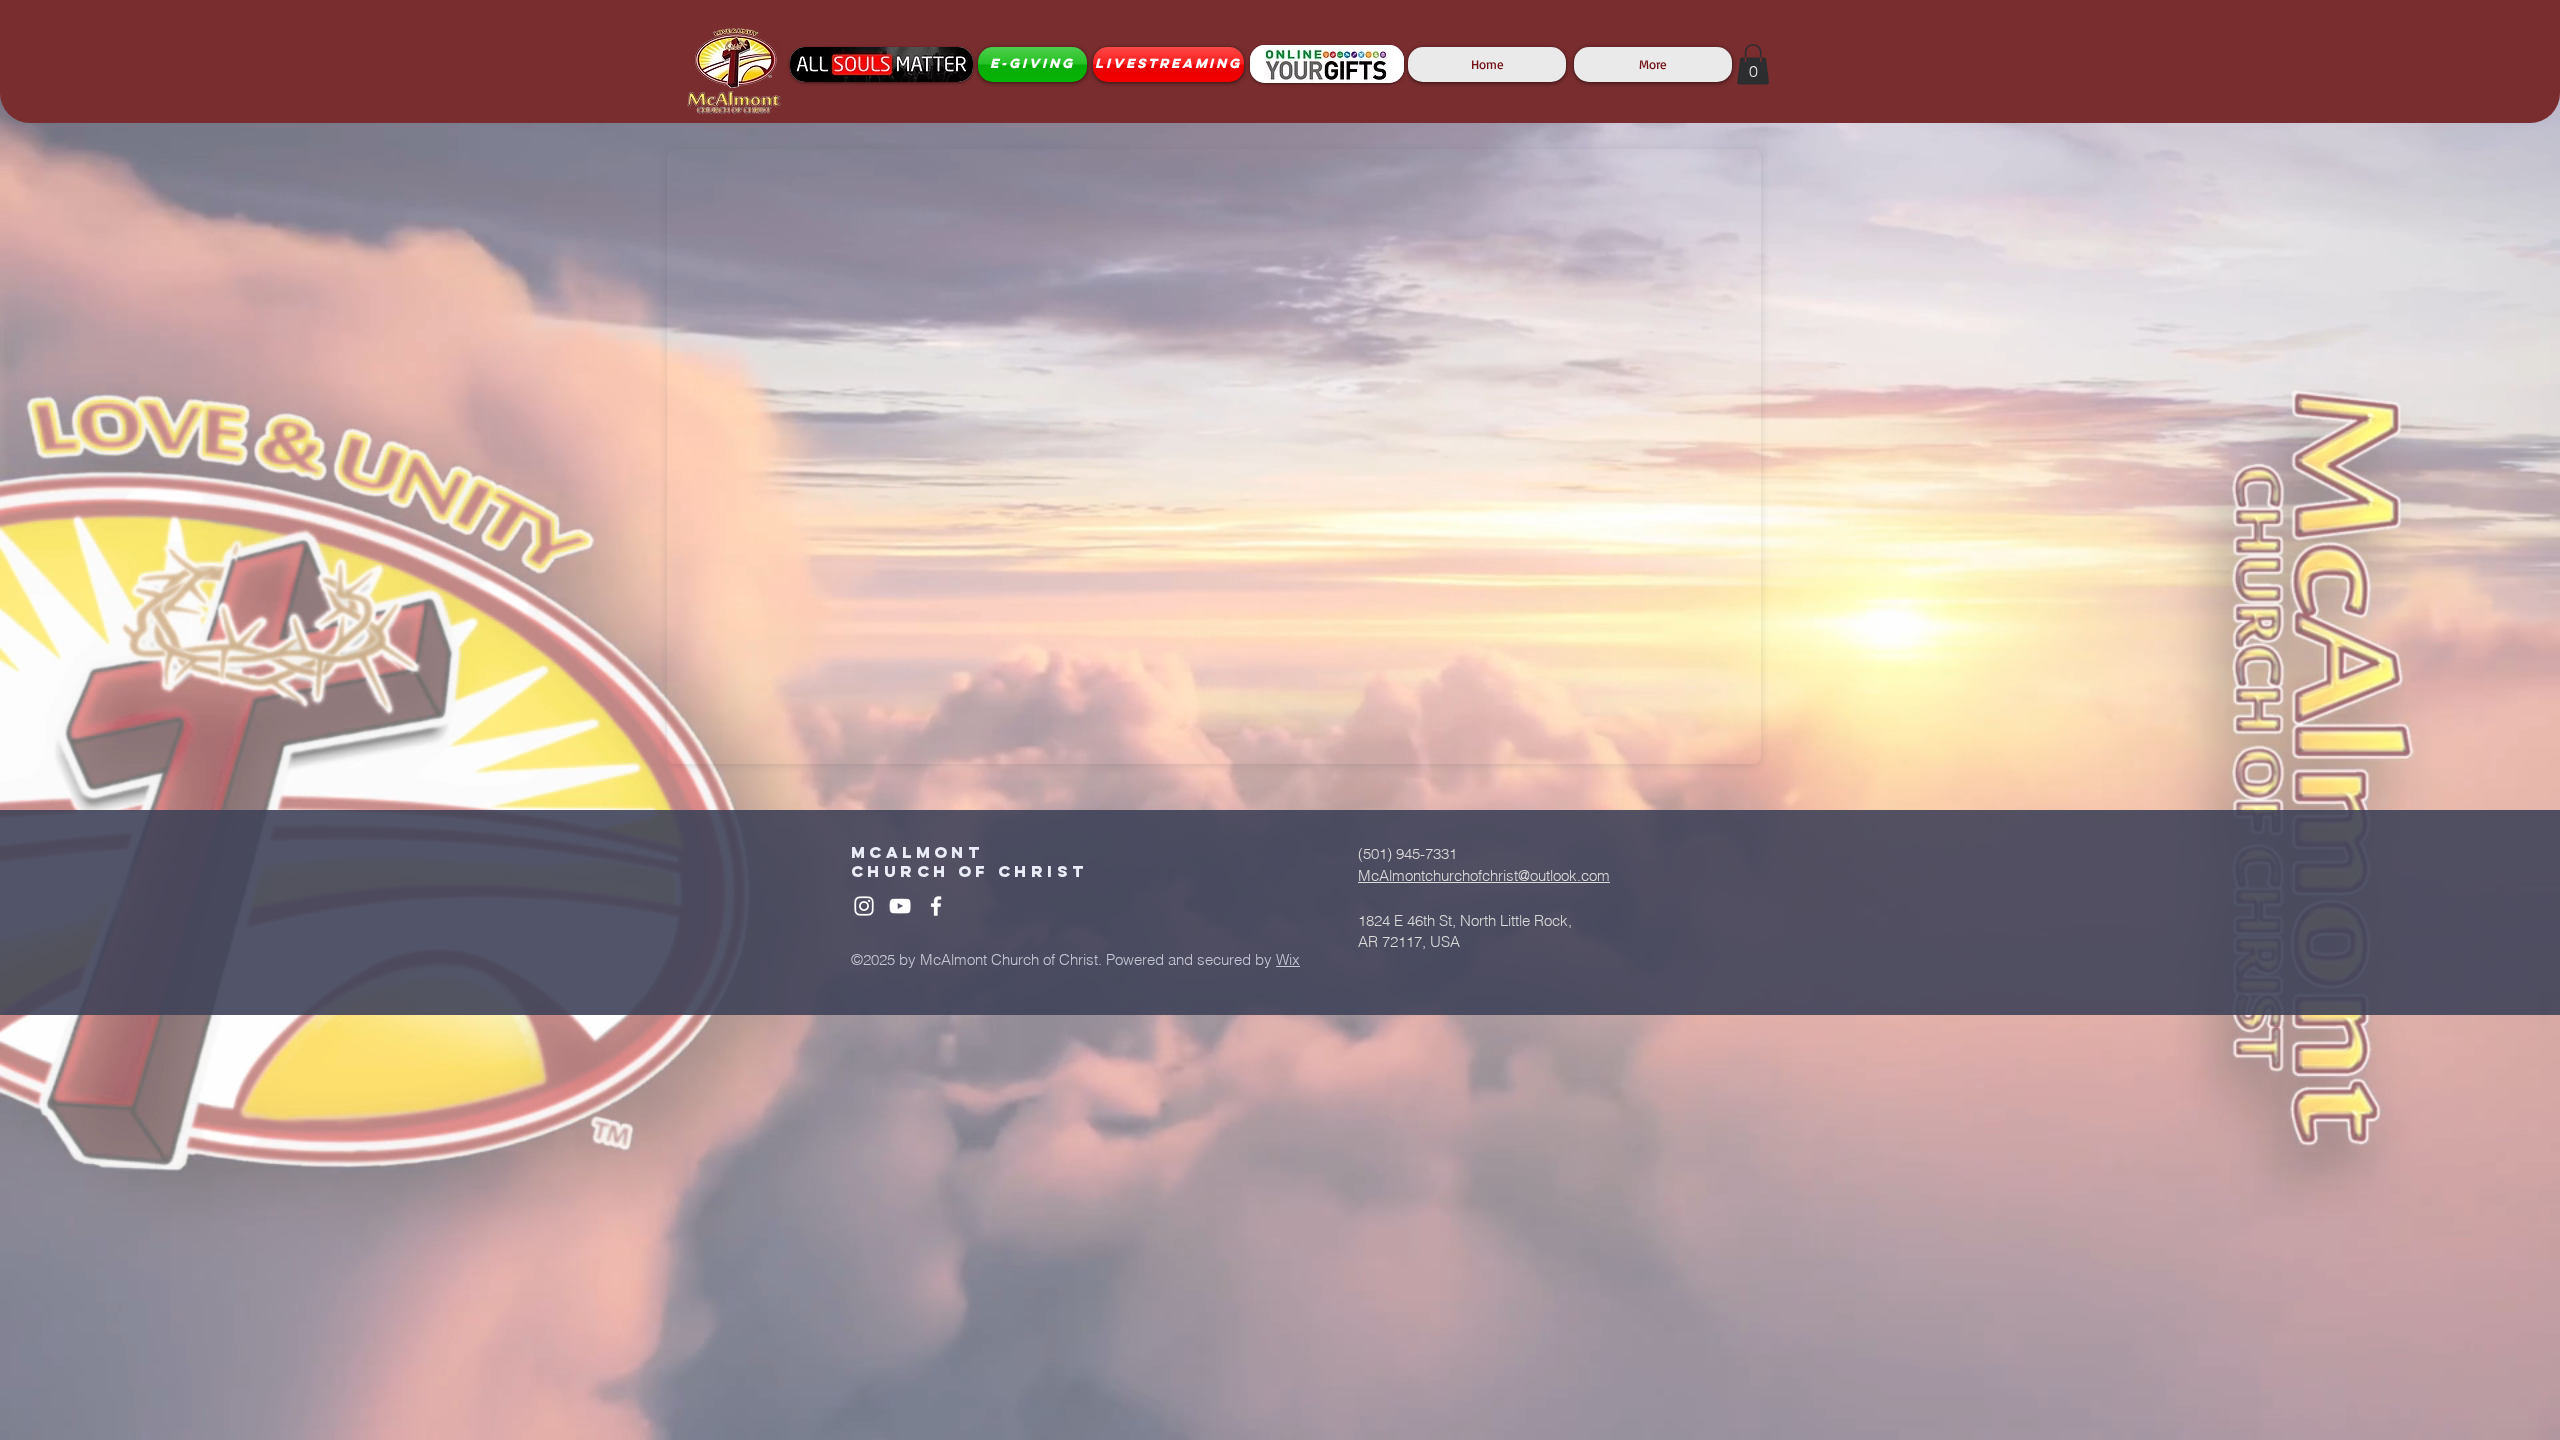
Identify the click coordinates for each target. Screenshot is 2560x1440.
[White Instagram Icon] (864, 906)
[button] (1753, 64)
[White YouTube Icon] (900, 906)
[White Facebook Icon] (936, 906)
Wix (1288, 959)
